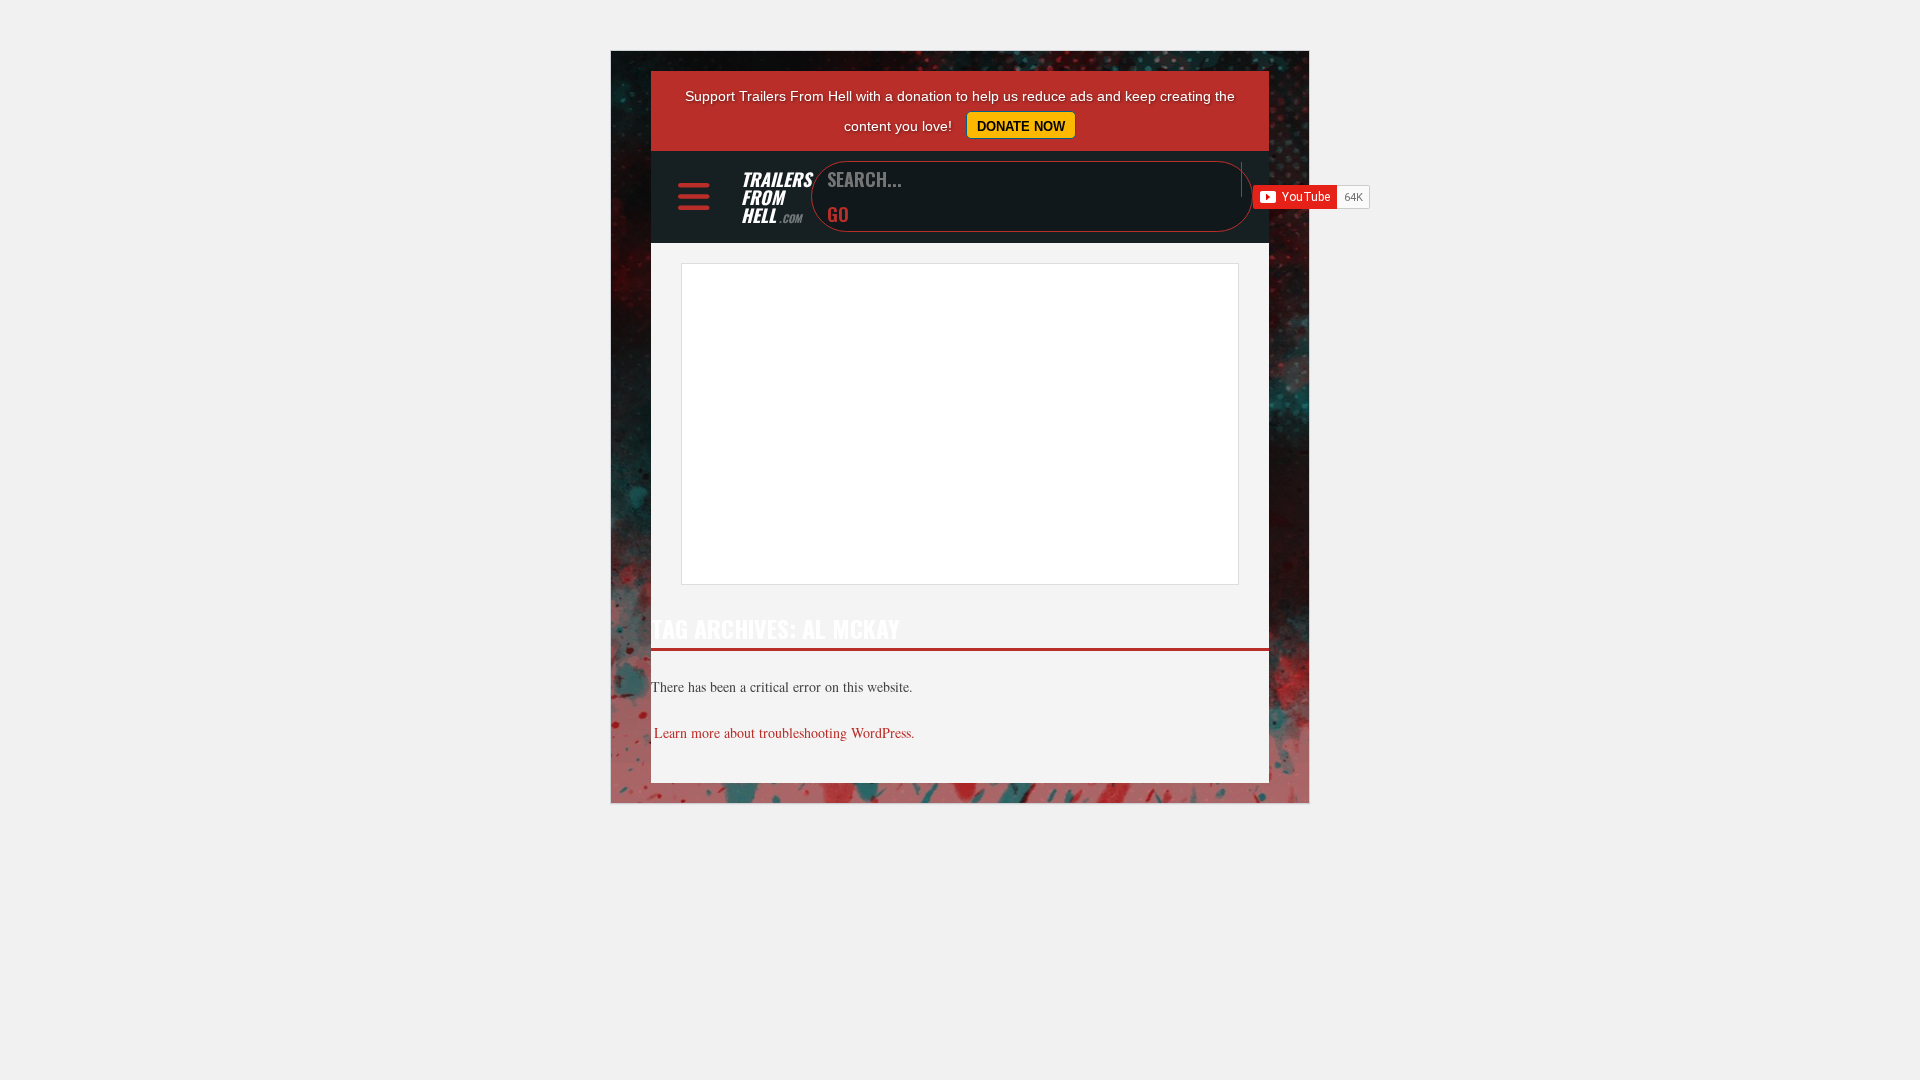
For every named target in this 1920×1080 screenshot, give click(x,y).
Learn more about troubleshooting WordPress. (784, 732)
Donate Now (1021, 126)
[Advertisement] (960, 424)
